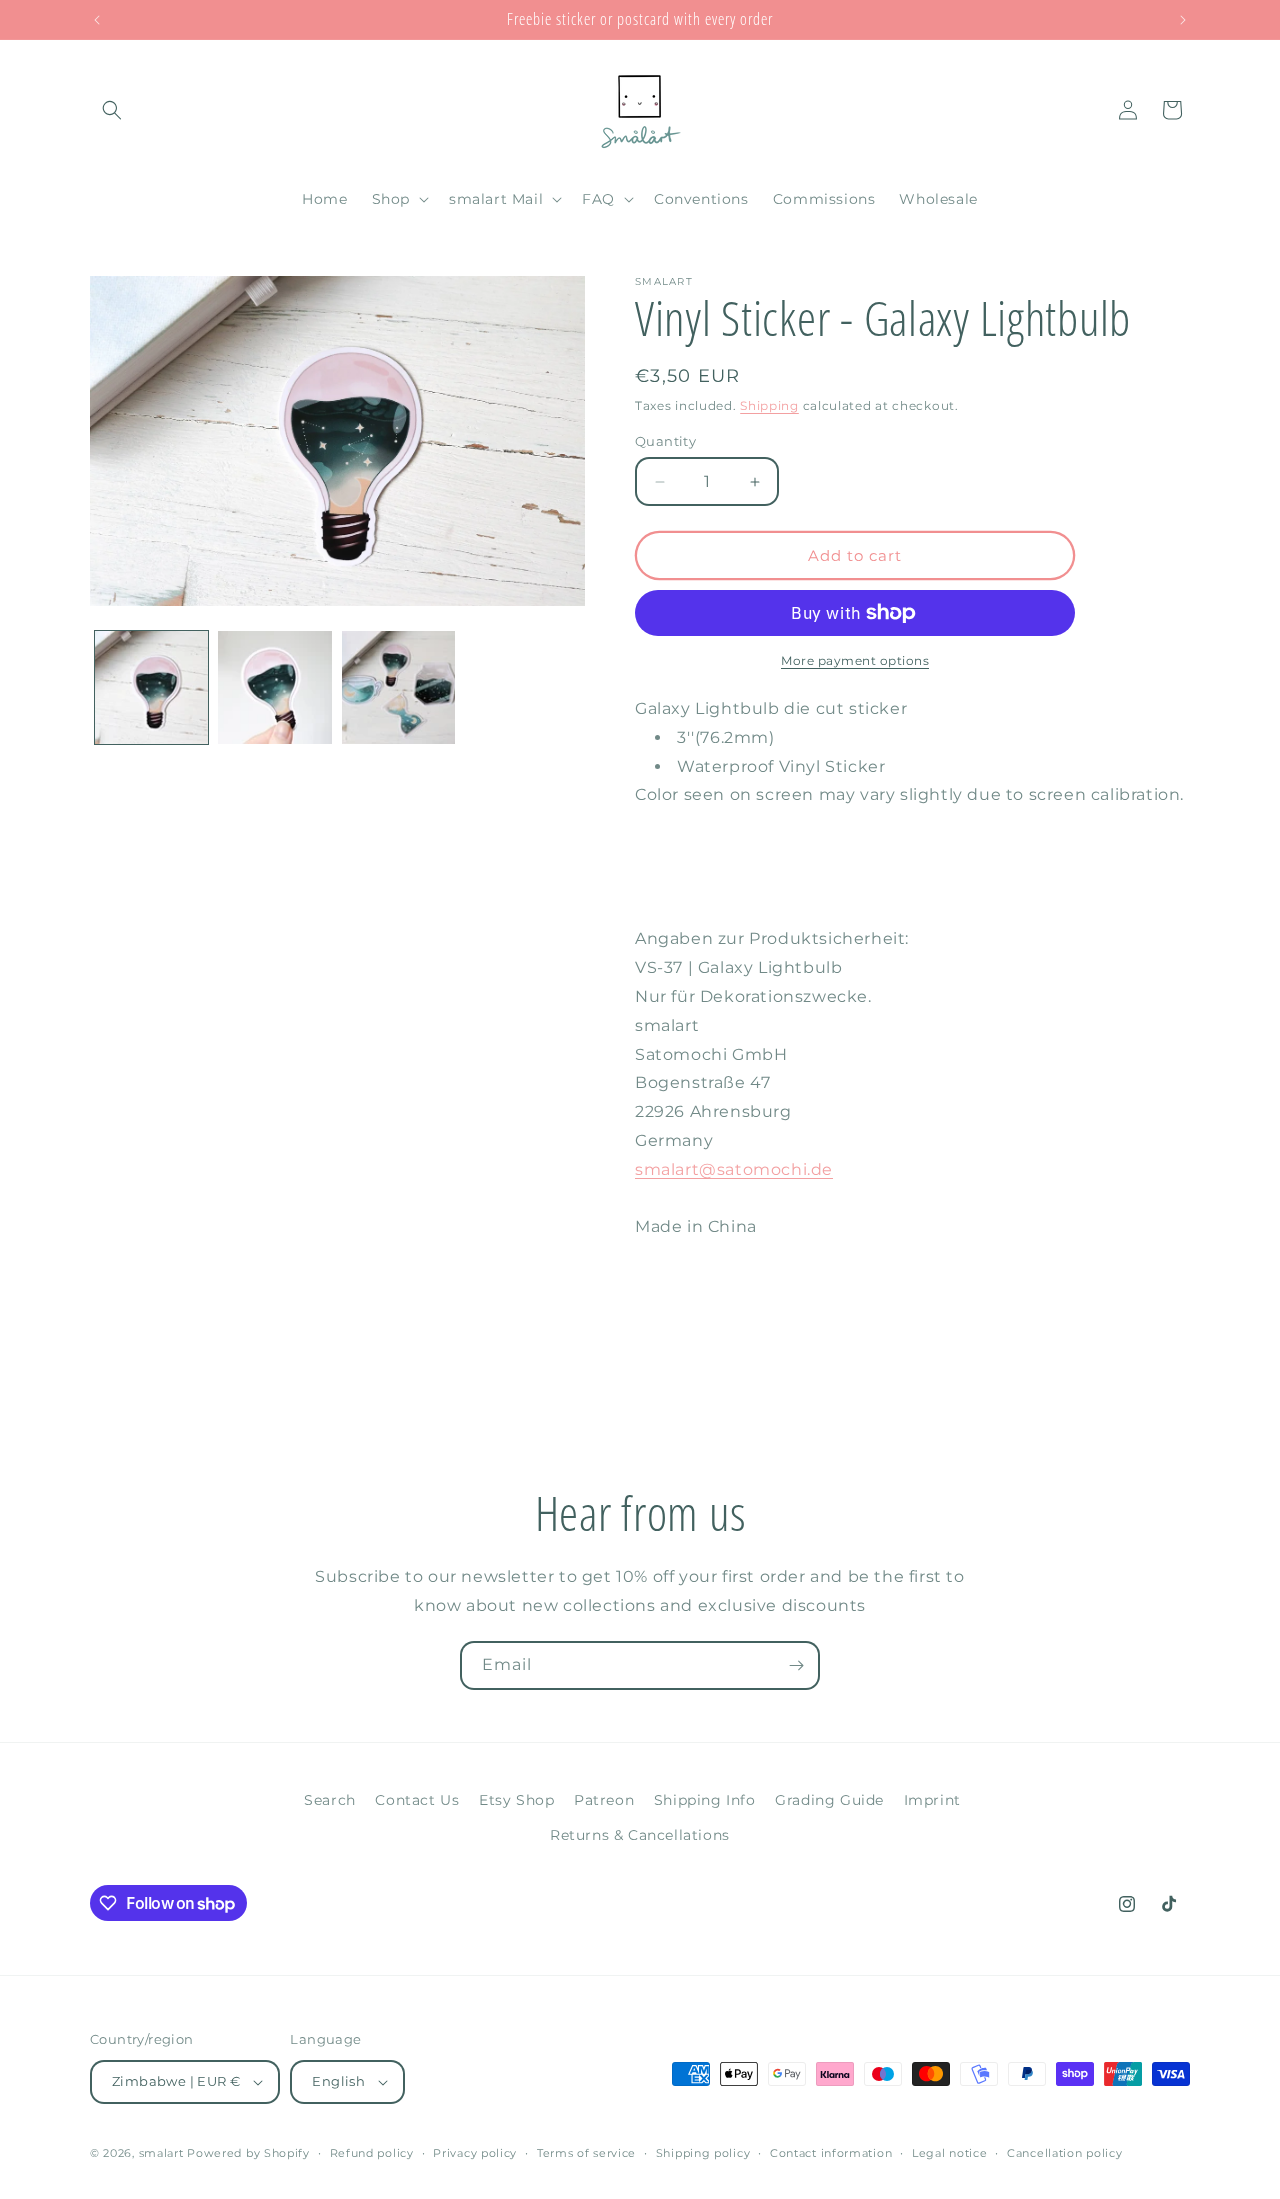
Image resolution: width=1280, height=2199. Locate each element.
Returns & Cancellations (640, 1835)
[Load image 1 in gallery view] (151, 687)
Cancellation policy (1064, 2153)
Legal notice (949, 2153)
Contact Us (417, 1800)
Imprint (932, 1800)
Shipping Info (705, 1800)
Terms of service (586, 2153)
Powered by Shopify (248, 2153)
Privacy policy (475, 2153)
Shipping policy (703, 2153)
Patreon (604, 1800)
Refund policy (372, 2153)
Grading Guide (829, 1800)
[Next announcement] (1183, 20)
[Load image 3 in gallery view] (398, 687)
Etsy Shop (516, 1800)
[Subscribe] (796, 1665)
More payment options (855, 660)
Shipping (769, 405)
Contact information (831, 2153)
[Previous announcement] (97, 20)
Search (330, 1800)
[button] (112, 110)
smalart (161, 2153)
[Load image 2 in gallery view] (274, 687)
